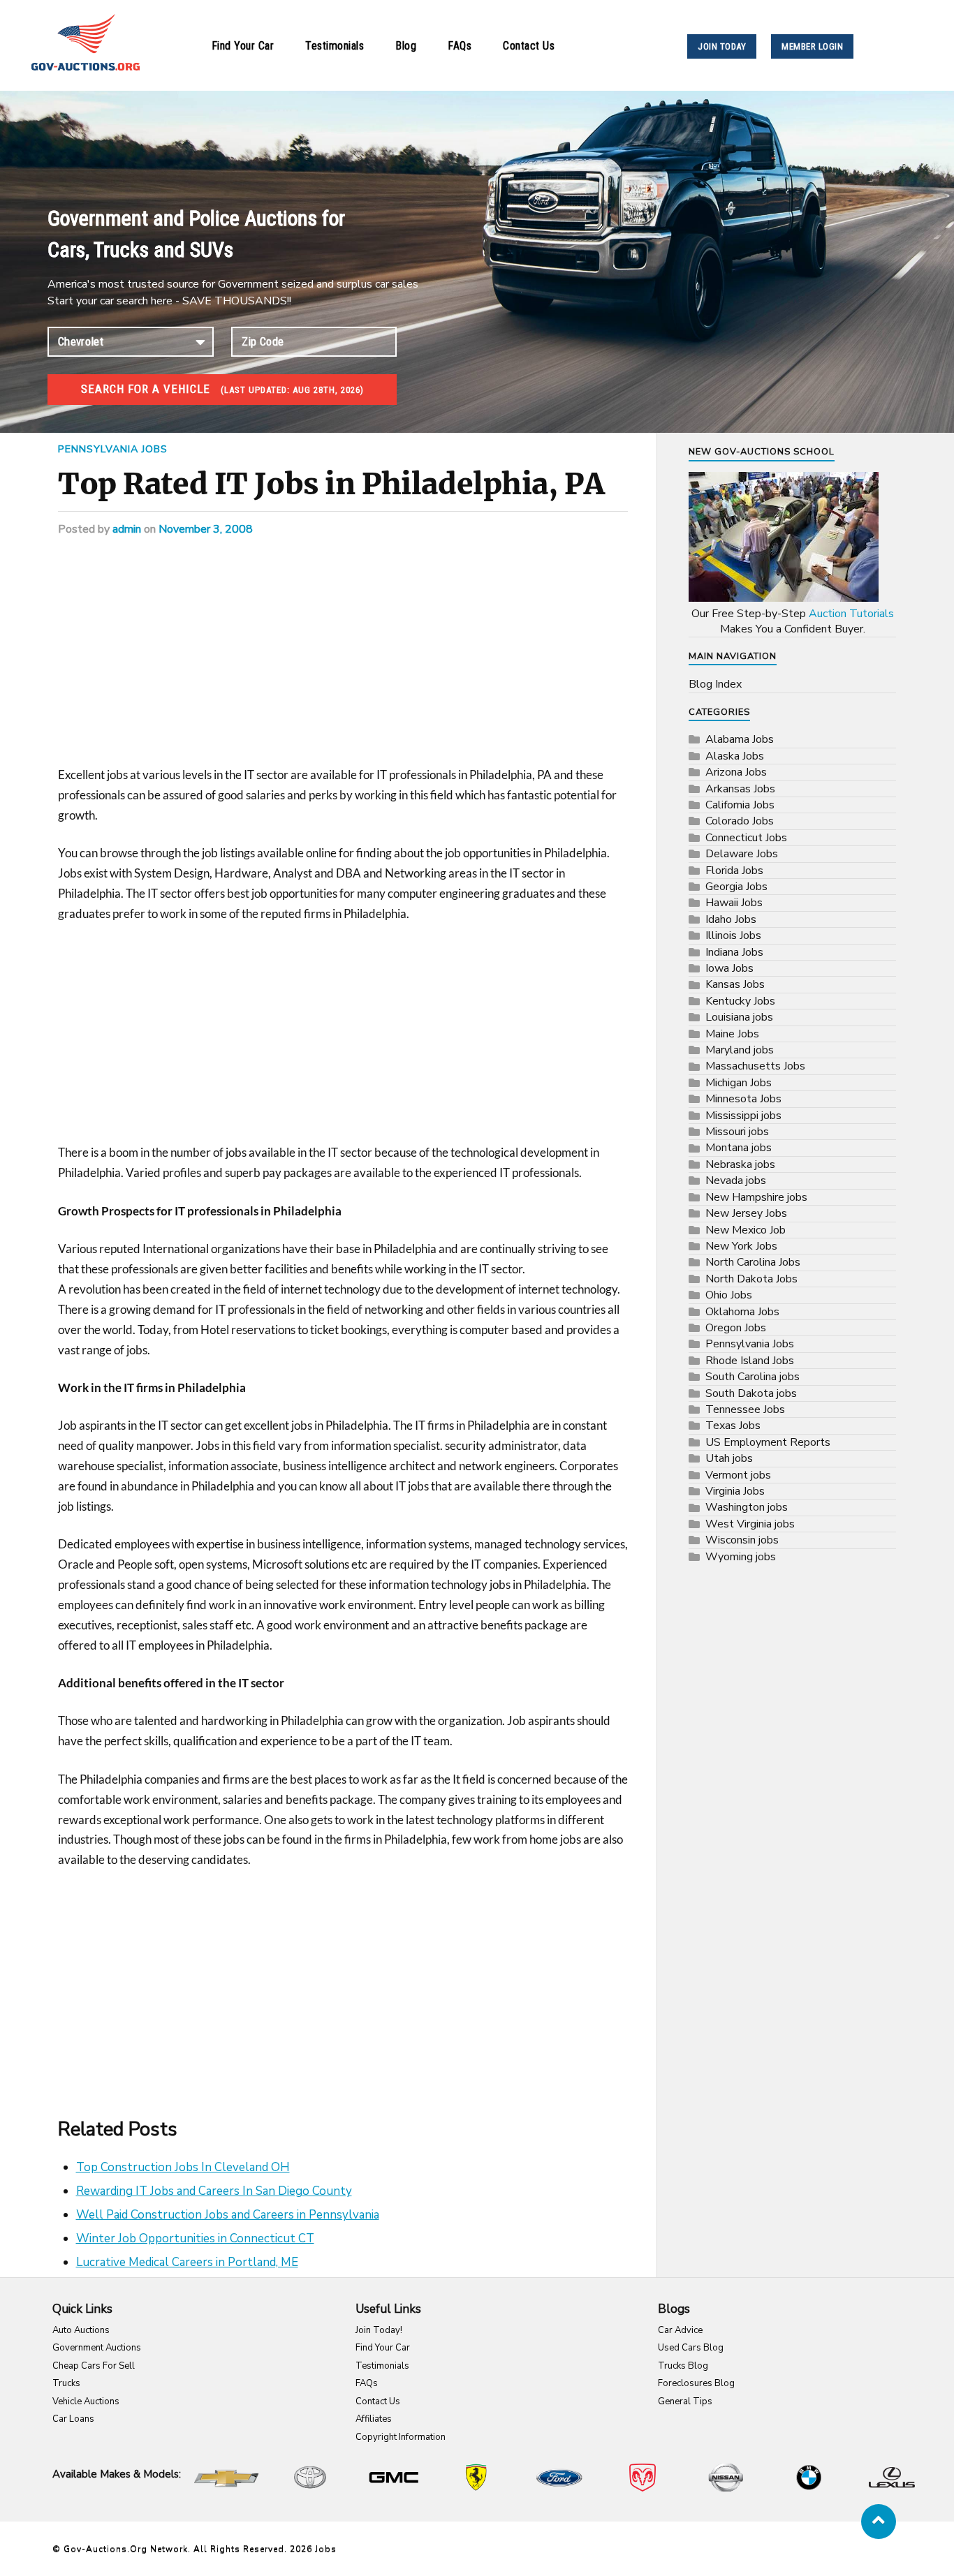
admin (127, 529)
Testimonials (335, 46)
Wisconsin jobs (742, 1540)
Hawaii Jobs (734, 903)
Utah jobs (729, 1458)
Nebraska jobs (740, 1164)
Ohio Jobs (729, 1295)
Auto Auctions (81, 2330)
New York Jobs (741, 1246)
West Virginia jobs (750, 1524)
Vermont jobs (738, 1475)
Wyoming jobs (741, 1557)
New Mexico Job (746, 1230)
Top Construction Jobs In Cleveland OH (183, 2167)
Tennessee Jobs (745, 1409)
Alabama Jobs (740, 739)
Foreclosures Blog (696, 2383)
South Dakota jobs (751, 1393)
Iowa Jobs (729, 968)
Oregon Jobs (736, 1328)
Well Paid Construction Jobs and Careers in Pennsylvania (228, 2215)
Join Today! (379, 2330)
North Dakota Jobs (751, 1279)
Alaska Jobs (735, 756)
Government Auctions (97, 2348)
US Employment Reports (768, 1442)
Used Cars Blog (691, 2348)
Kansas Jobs (735, 984)
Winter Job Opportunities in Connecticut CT (195, 2238)
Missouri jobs (737, 1132)
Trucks (66, 2383)
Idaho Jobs (731, 919)
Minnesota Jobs (743, 1099)
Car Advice (680, 2330)
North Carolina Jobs (753, 1262)
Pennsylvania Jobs (113, 449)
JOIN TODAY (722, 46)
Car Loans (73, 2419)
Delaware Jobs (742, 854)
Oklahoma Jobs (742, 1312)
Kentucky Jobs (740, 1001)
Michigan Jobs (739, 1083)
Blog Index (715, 684)
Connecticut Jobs (746, 838)
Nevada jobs (736, 1180)
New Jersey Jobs (746, 1213)
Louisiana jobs (739, 1017)
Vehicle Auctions (86, 2401)
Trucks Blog (683, 2366)
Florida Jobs (734, 871)
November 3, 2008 (206, 529)
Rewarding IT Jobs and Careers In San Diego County (214, 2191)
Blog (406, 46)
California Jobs (740, 805)
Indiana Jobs (734, 952)
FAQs (460, 46)
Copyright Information (401, 2437)
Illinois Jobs (733, 935)
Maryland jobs (740, 1050)
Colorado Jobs (740, 821)
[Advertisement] (343, 662)
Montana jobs (739, 1148)
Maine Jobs (732, 1034)
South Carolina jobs (753, 1377)
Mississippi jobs (743, 1116)
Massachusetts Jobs (755, 1066)
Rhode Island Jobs (750, 1361)
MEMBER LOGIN (812, 46)
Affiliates (374, 2419)
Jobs (326, 2549)
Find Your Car (243, 46)
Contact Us (529, 46)
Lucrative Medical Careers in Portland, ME (187, 2262)
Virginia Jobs (735, 1491)
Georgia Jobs (736, 887)
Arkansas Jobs (740, 789)
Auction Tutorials (851, 614)
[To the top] (879, 2522)
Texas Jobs (733, 1426)
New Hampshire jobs (756, 1197)
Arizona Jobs (736, 772)
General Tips (685, 2401)
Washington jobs (747, 1507)
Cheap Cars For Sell (94, 2366)
